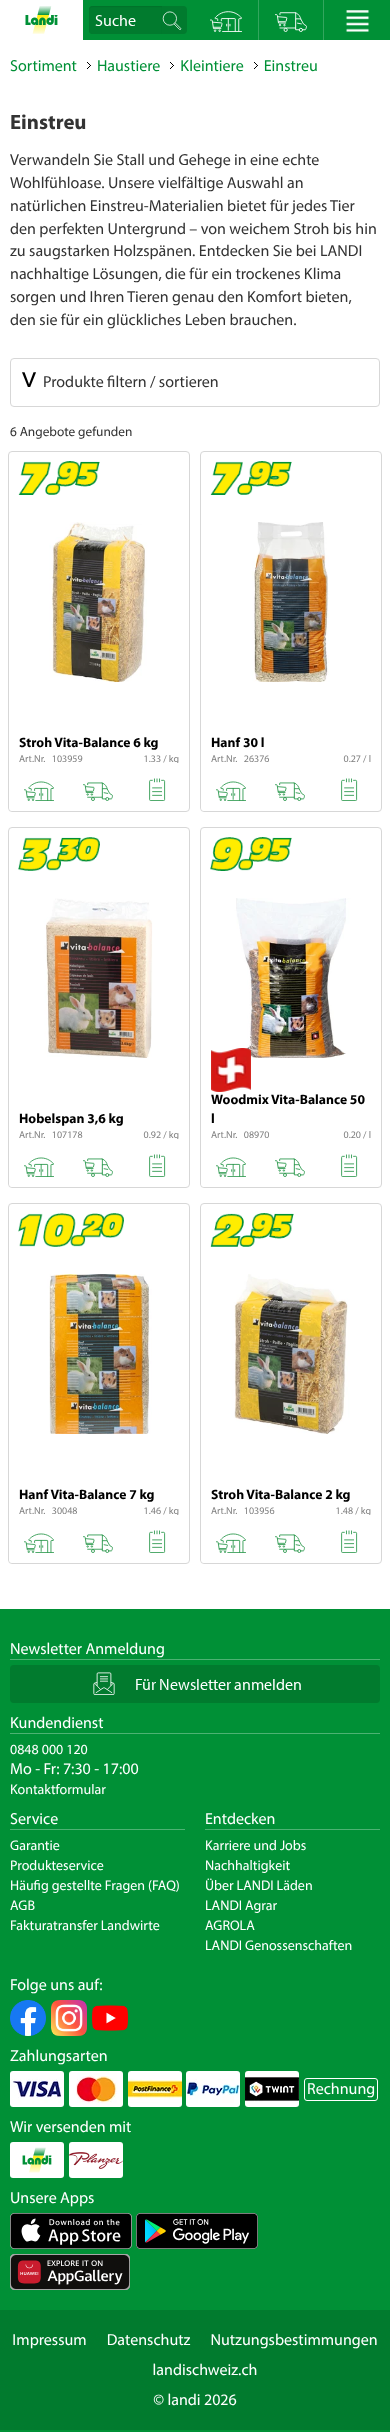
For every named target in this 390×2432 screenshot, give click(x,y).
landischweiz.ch (205, 2370)
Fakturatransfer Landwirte (85, 1925)
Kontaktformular (58, 1789)
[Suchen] (173, 20)
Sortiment (43, 66)
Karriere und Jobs (255, 1845)
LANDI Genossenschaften (278, 1945)
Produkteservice (57, 1865)
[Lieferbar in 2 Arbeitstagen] (97, 787)
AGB (22, 1905)
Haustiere (128, 66)
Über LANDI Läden (259, 1885)
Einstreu (291, 66)
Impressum (49, 2340)
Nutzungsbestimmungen (293, 2340)
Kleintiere (211, 66)
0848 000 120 (49, 1749)
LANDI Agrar (241, 1905)
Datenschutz (149, 2340)
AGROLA (230, 1925)
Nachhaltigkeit (247, 1865)
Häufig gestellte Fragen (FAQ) (95, 1885)
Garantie (35, 1845)
